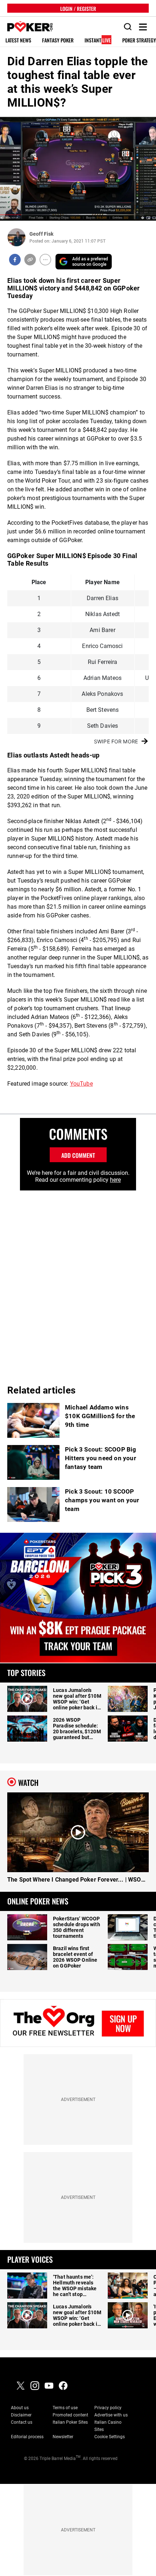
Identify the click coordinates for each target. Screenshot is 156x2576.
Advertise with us (111, 2415)
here (115, 1180)
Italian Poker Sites (70, 2422)
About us (20, 2408)
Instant (98, 40)
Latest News (18, 40)
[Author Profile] (17, 237)
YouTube (81, 1084)
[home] (26, 27)
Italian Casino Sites (108, 2426)
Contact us (22, 2422)
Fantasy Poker (58, 40)
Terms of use (65, 2408)
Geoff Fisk (41, 234)
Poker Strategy (139, 40)
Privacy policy (108, 2408)
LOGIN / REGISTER (78, 8)
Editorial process (27, 2437)
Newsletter (63, 2437)
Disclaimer (21, 2415)
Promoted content (70, 2415)
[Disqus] (78, 1281)
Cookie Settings (110, 2437)
